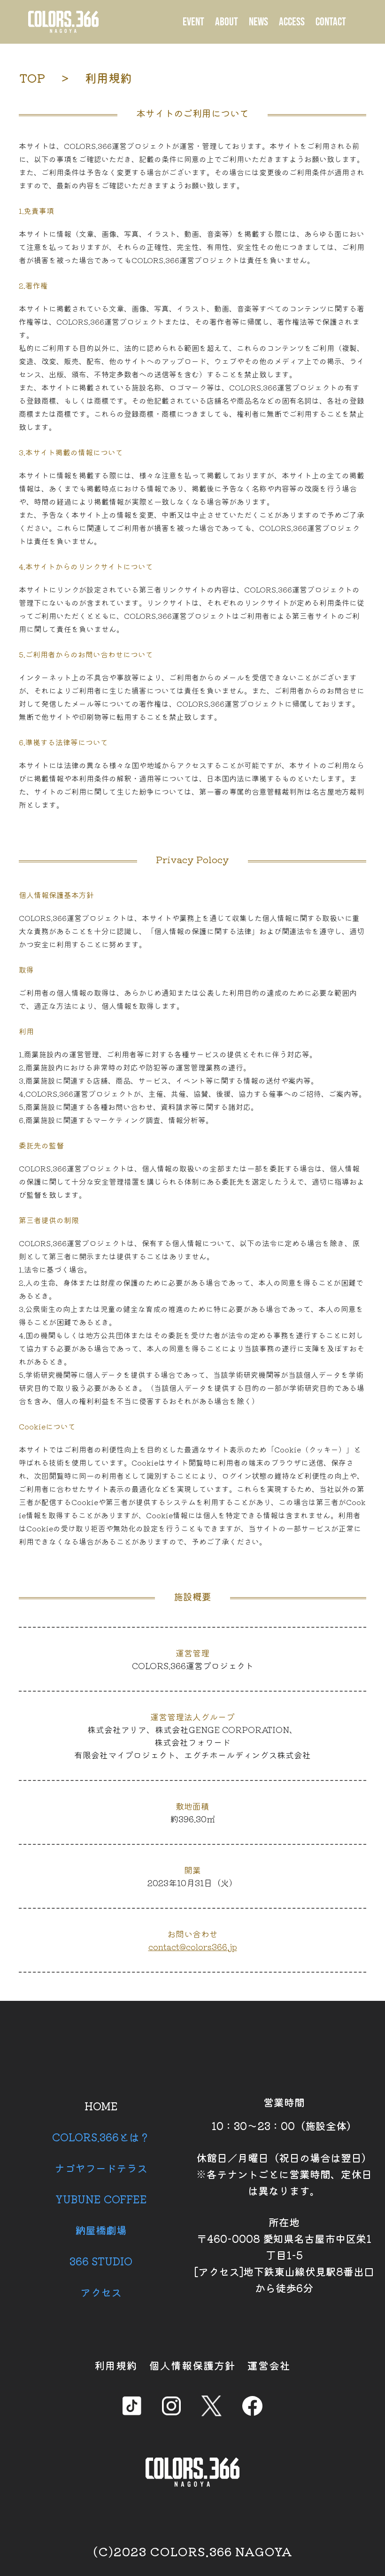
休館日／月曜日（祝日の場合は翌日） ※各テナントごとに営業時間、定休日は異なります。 (284, 2174)
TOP (32, 78)
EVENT (193, 22)
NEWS (258, 22)
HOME (101, 2106)
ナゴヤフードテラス (101, 2168)
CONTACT (331, 22)
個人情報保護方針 (192, 2365)
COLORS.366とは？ (101, 2137)
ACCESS (292, 22)
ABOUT (227, 22)
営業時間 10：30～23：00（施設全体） (284, 2114)
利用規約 (116, 2365)
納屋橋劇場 (101, 2230)
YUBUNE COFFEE (101, 2199)
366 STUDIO (101, 2261)
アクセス (101, 2292)
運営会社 (269, 2365)
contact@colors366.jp (193, 1946)
